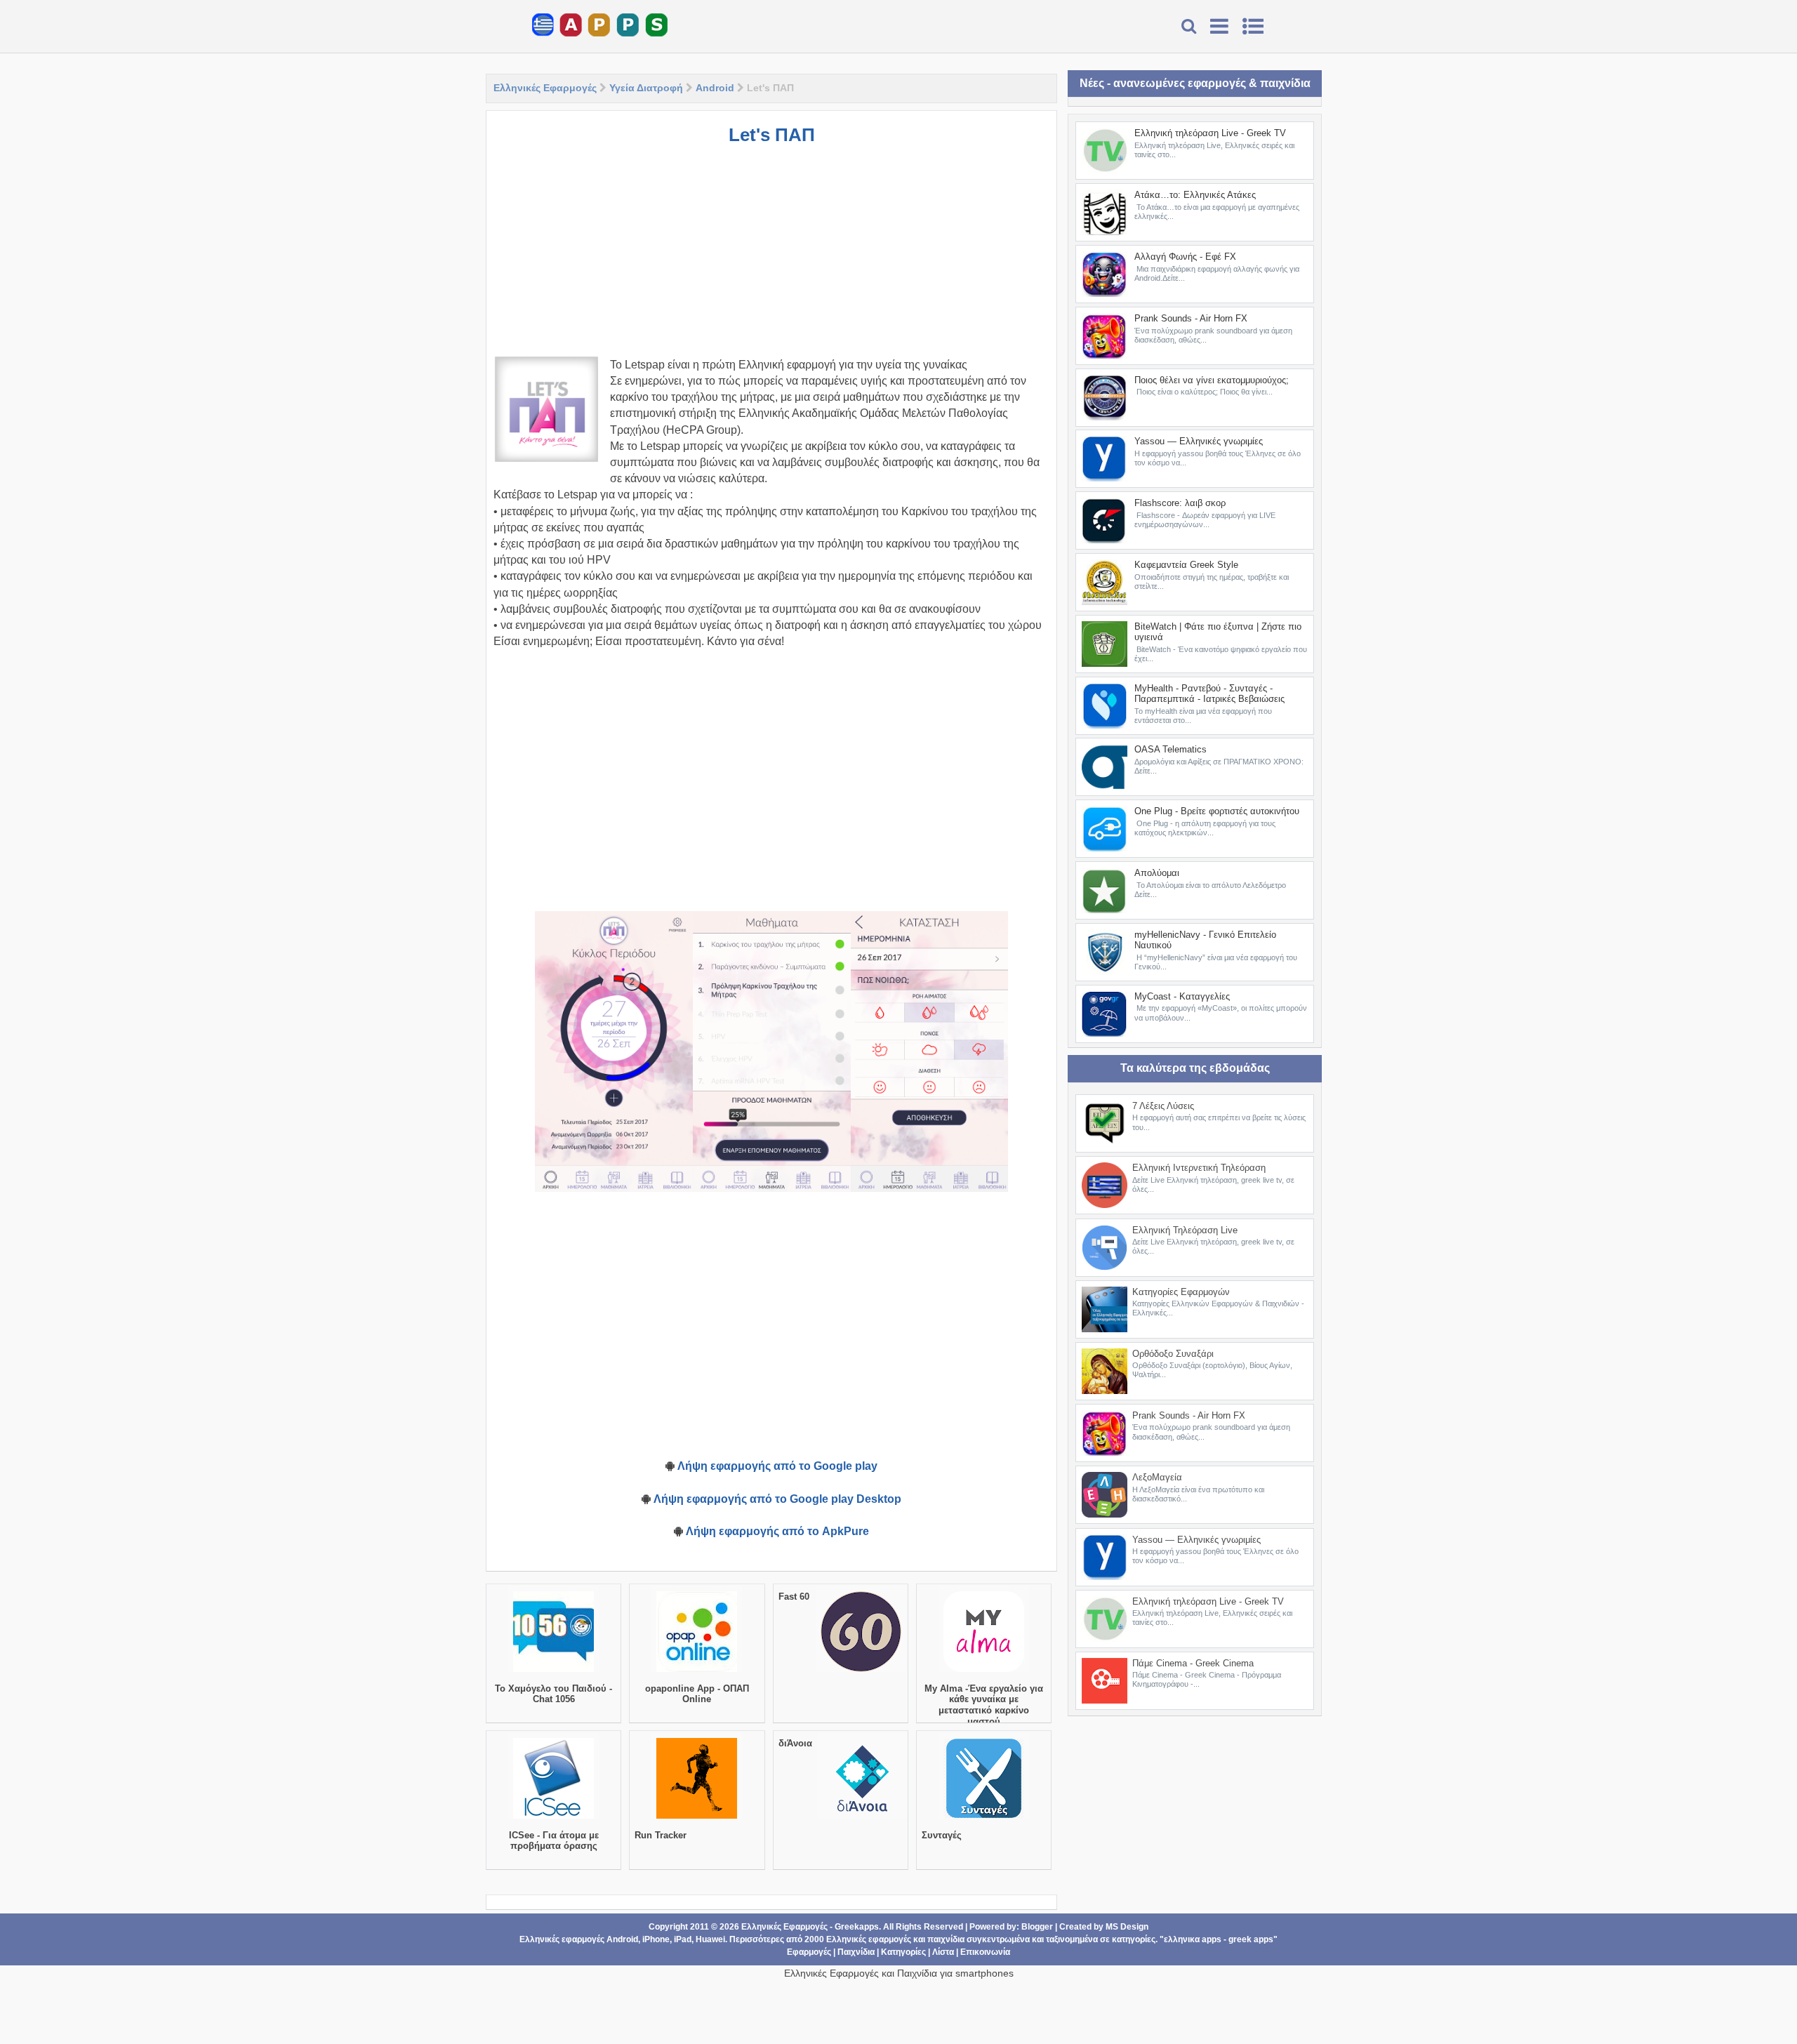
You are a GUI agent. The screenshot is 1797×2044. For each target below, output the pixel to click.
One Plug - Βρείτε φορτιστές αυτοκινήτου (1217, 811)
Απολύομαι (1157, 873)
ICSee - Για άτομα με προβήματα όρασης (554, 1841)
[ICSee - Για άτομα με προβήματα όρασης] (553, 1819)
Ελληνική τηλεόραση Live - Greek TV (1210, 133)
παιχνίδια (946, 1939)
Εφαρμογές (809, 1952)
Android (715, 88)
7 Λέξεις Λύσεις (1163, 1106)
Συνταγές (942, 1835)
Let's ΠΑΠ (772, 135)
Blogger (1037, 1927)
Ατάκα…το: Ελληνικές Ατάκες (1195, 195)
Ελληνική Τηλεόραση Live (1185, 1230)
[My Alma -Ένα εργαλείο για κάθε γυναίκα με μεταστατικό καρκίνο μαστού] (984, 1672)
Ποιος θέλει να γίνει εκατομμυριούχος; (1212, 380)
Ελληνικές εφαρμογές (869, 1939)
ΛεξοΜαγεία (1157, 1477)
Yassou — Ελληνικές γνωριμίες (1199, 441)
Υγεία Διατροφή (646, 88)
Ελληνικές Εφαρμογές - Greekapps (810, 1927)
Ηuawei (710, 1939)
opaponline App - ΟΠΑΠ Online (697, 1694)
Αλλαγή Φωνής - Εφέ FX (1185, 257)
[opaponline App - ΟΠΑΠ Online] (697, 1672)
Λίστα (943, 1952)
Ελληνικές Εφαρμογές (545, 88)
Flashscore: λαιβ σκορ (1180, 503)
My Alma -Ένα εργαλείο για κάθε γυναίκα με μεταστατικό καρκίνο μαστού (984, 1705)
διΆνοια (795, 1743)
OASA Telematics (1171, 749)
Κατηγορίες (903, 1952)
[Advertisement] (771, 258)
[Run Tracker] (697, 1819)
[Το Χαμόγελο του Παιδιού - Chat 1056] (553, 1672)
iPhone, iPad (667, 1939)
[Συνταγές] (984, 1819)
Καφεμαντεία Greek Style (1186, 565)
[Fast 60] (861, 1672)
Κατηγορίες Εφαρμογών (1181, 1292)
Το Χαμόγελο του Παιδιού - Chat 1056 (553, 1694)
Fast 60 (794, 1597)
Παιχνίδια (856, 1952)
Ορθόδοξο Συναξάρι (1173, 1354)
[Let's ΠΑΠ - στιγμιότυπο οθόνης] (614, 1051)
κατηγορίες (1134, 1939)
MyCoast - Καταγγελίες (1182, 996)
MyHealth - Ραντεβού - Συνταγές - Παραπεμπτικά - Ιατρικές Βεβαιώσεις (1209, 694)
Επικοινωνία (985, 1952)
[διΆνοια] (862, 1819)
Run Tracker (661, 1835)
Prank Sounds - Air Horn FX (1191, 318)
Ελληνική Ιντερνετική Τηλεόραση (1199, 1168)
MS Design (1127, 1927)
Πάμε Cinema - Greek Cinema (1193, 1663)
